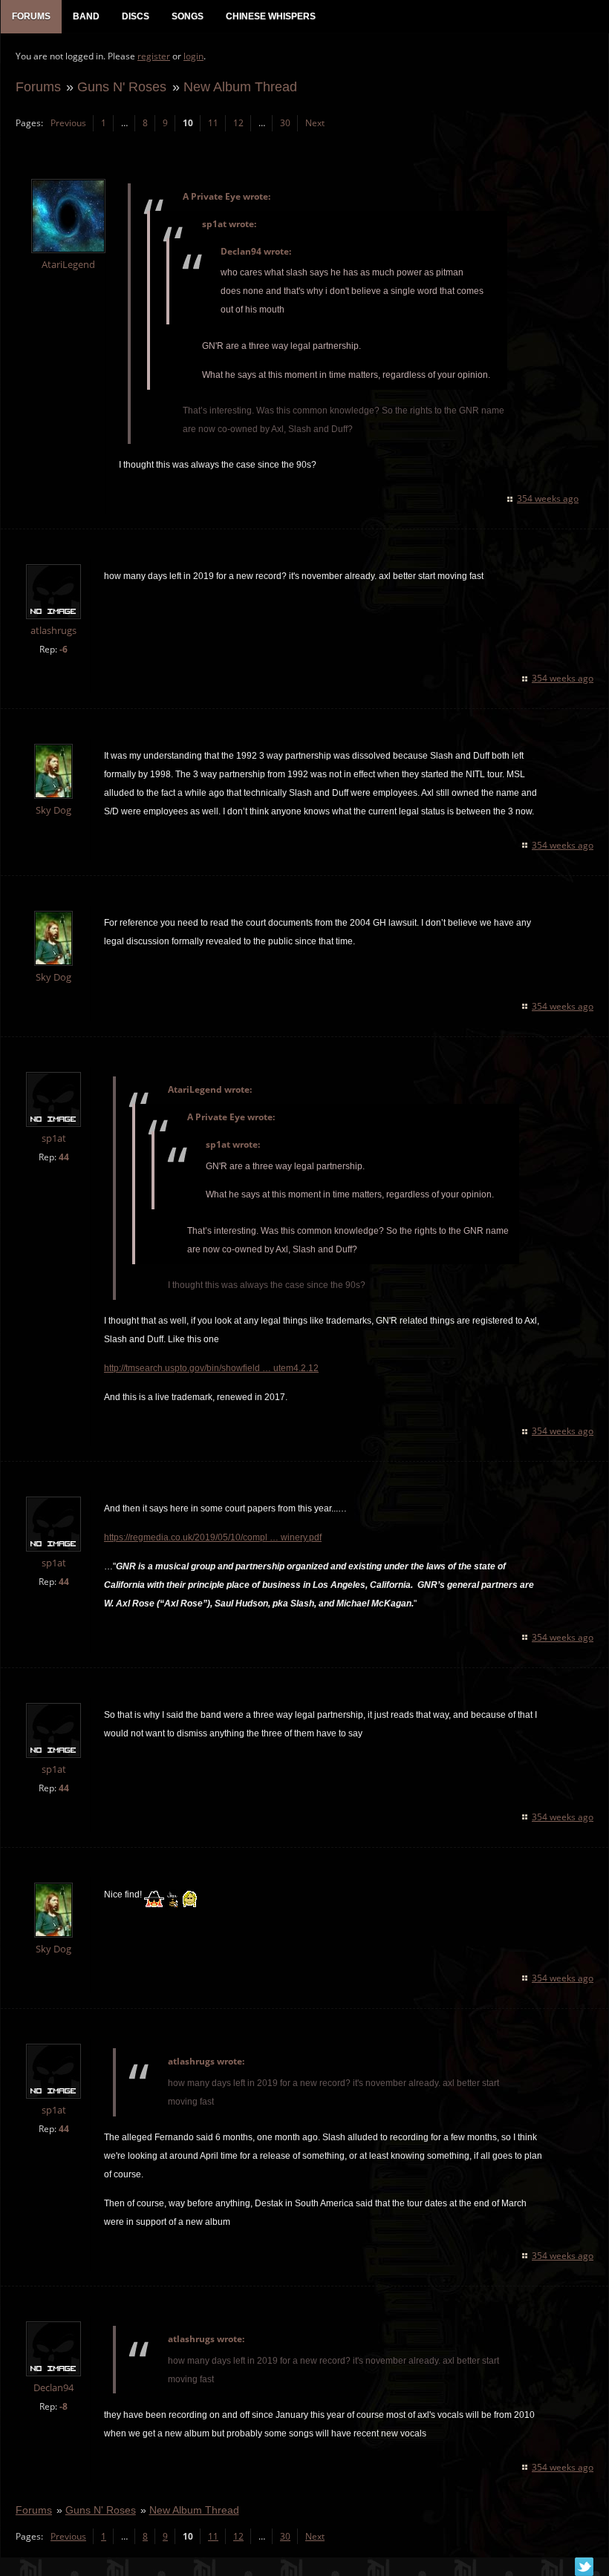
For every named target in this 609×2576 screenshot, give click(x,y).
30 (285, 123)
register (154, 56)
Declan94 (53, 2388)
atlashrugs (53, 631)
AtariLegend (68, 265)
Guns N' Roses (122, 86)
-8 (63, 2406)
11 (213, 123)
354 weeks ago (548, 498)
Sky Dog (53, 810)
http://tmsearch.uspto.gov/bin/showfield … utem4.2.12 (211, 1368)
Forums (38, 86)
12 (238, 123)
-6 (63, 649)
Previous (68, 123)
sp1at (54, 1138)
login (193, 56)
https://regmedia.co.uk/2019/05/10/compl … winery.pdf (213, 1537)
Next (315, 123)
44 (64, 1157)
